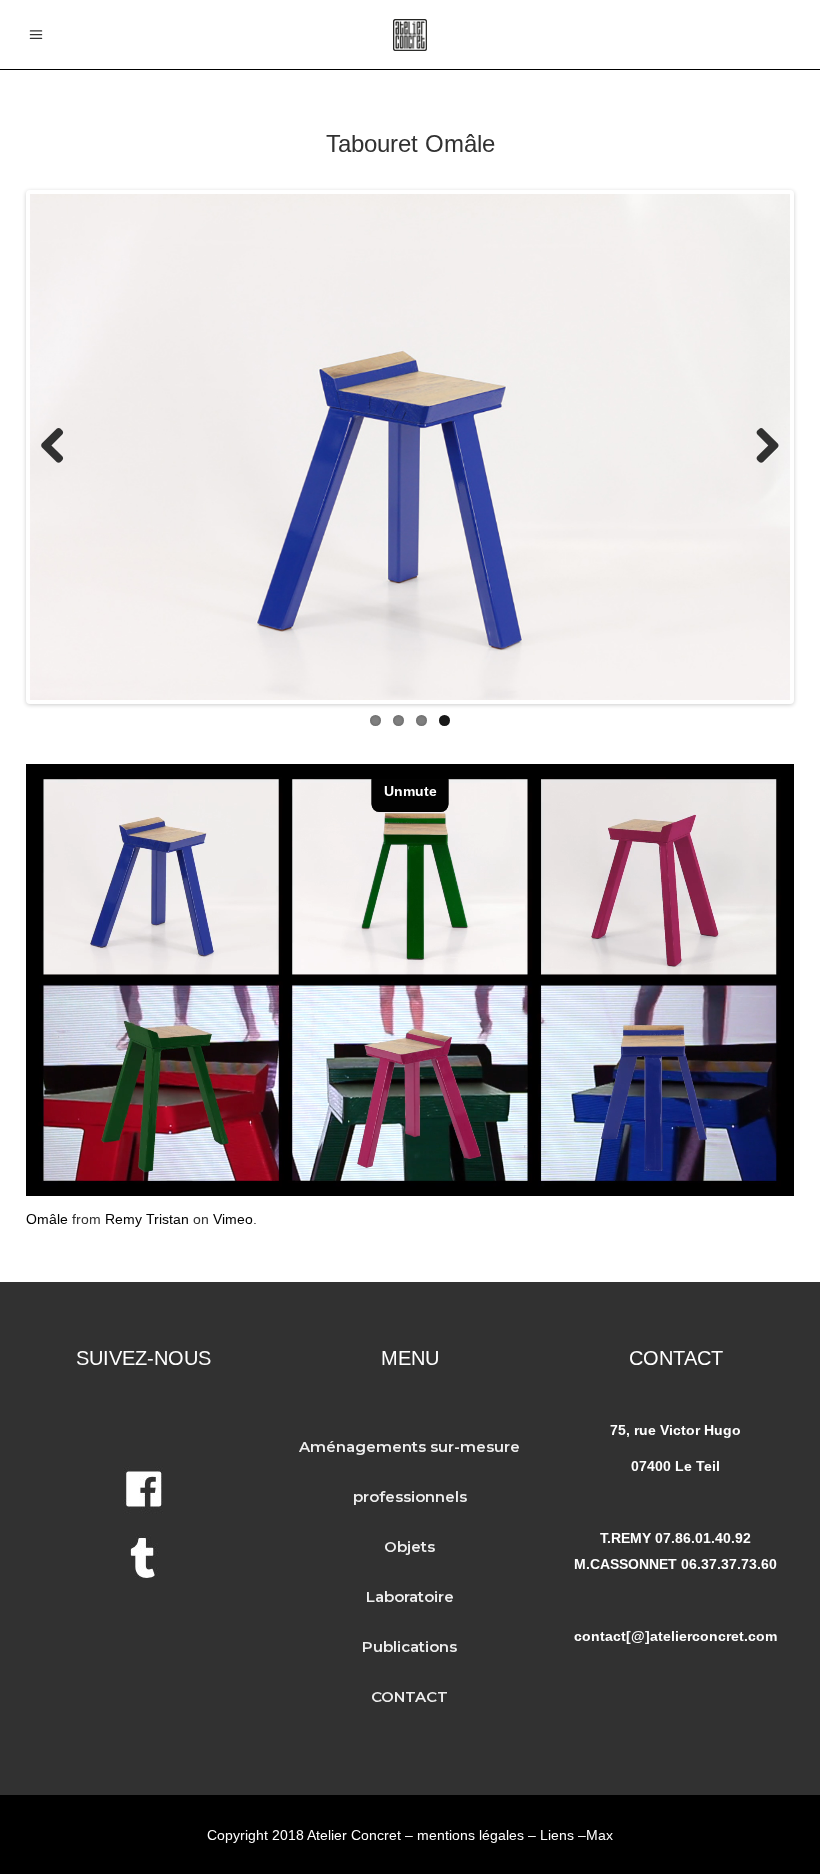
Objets (409, 1546)
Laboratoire (410, 1596)
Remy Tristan (147, 1219)
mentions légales (470, 1835)
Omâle (47, 1219)
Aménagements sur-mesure (409, 1446)
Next (760, 447)
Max (599, 1835)
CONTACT (409, 1696)
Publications (409, 1646)
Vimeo (233, 1219)
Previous (60, 447)
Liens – (563, 1835)
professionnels (410, 1496)
